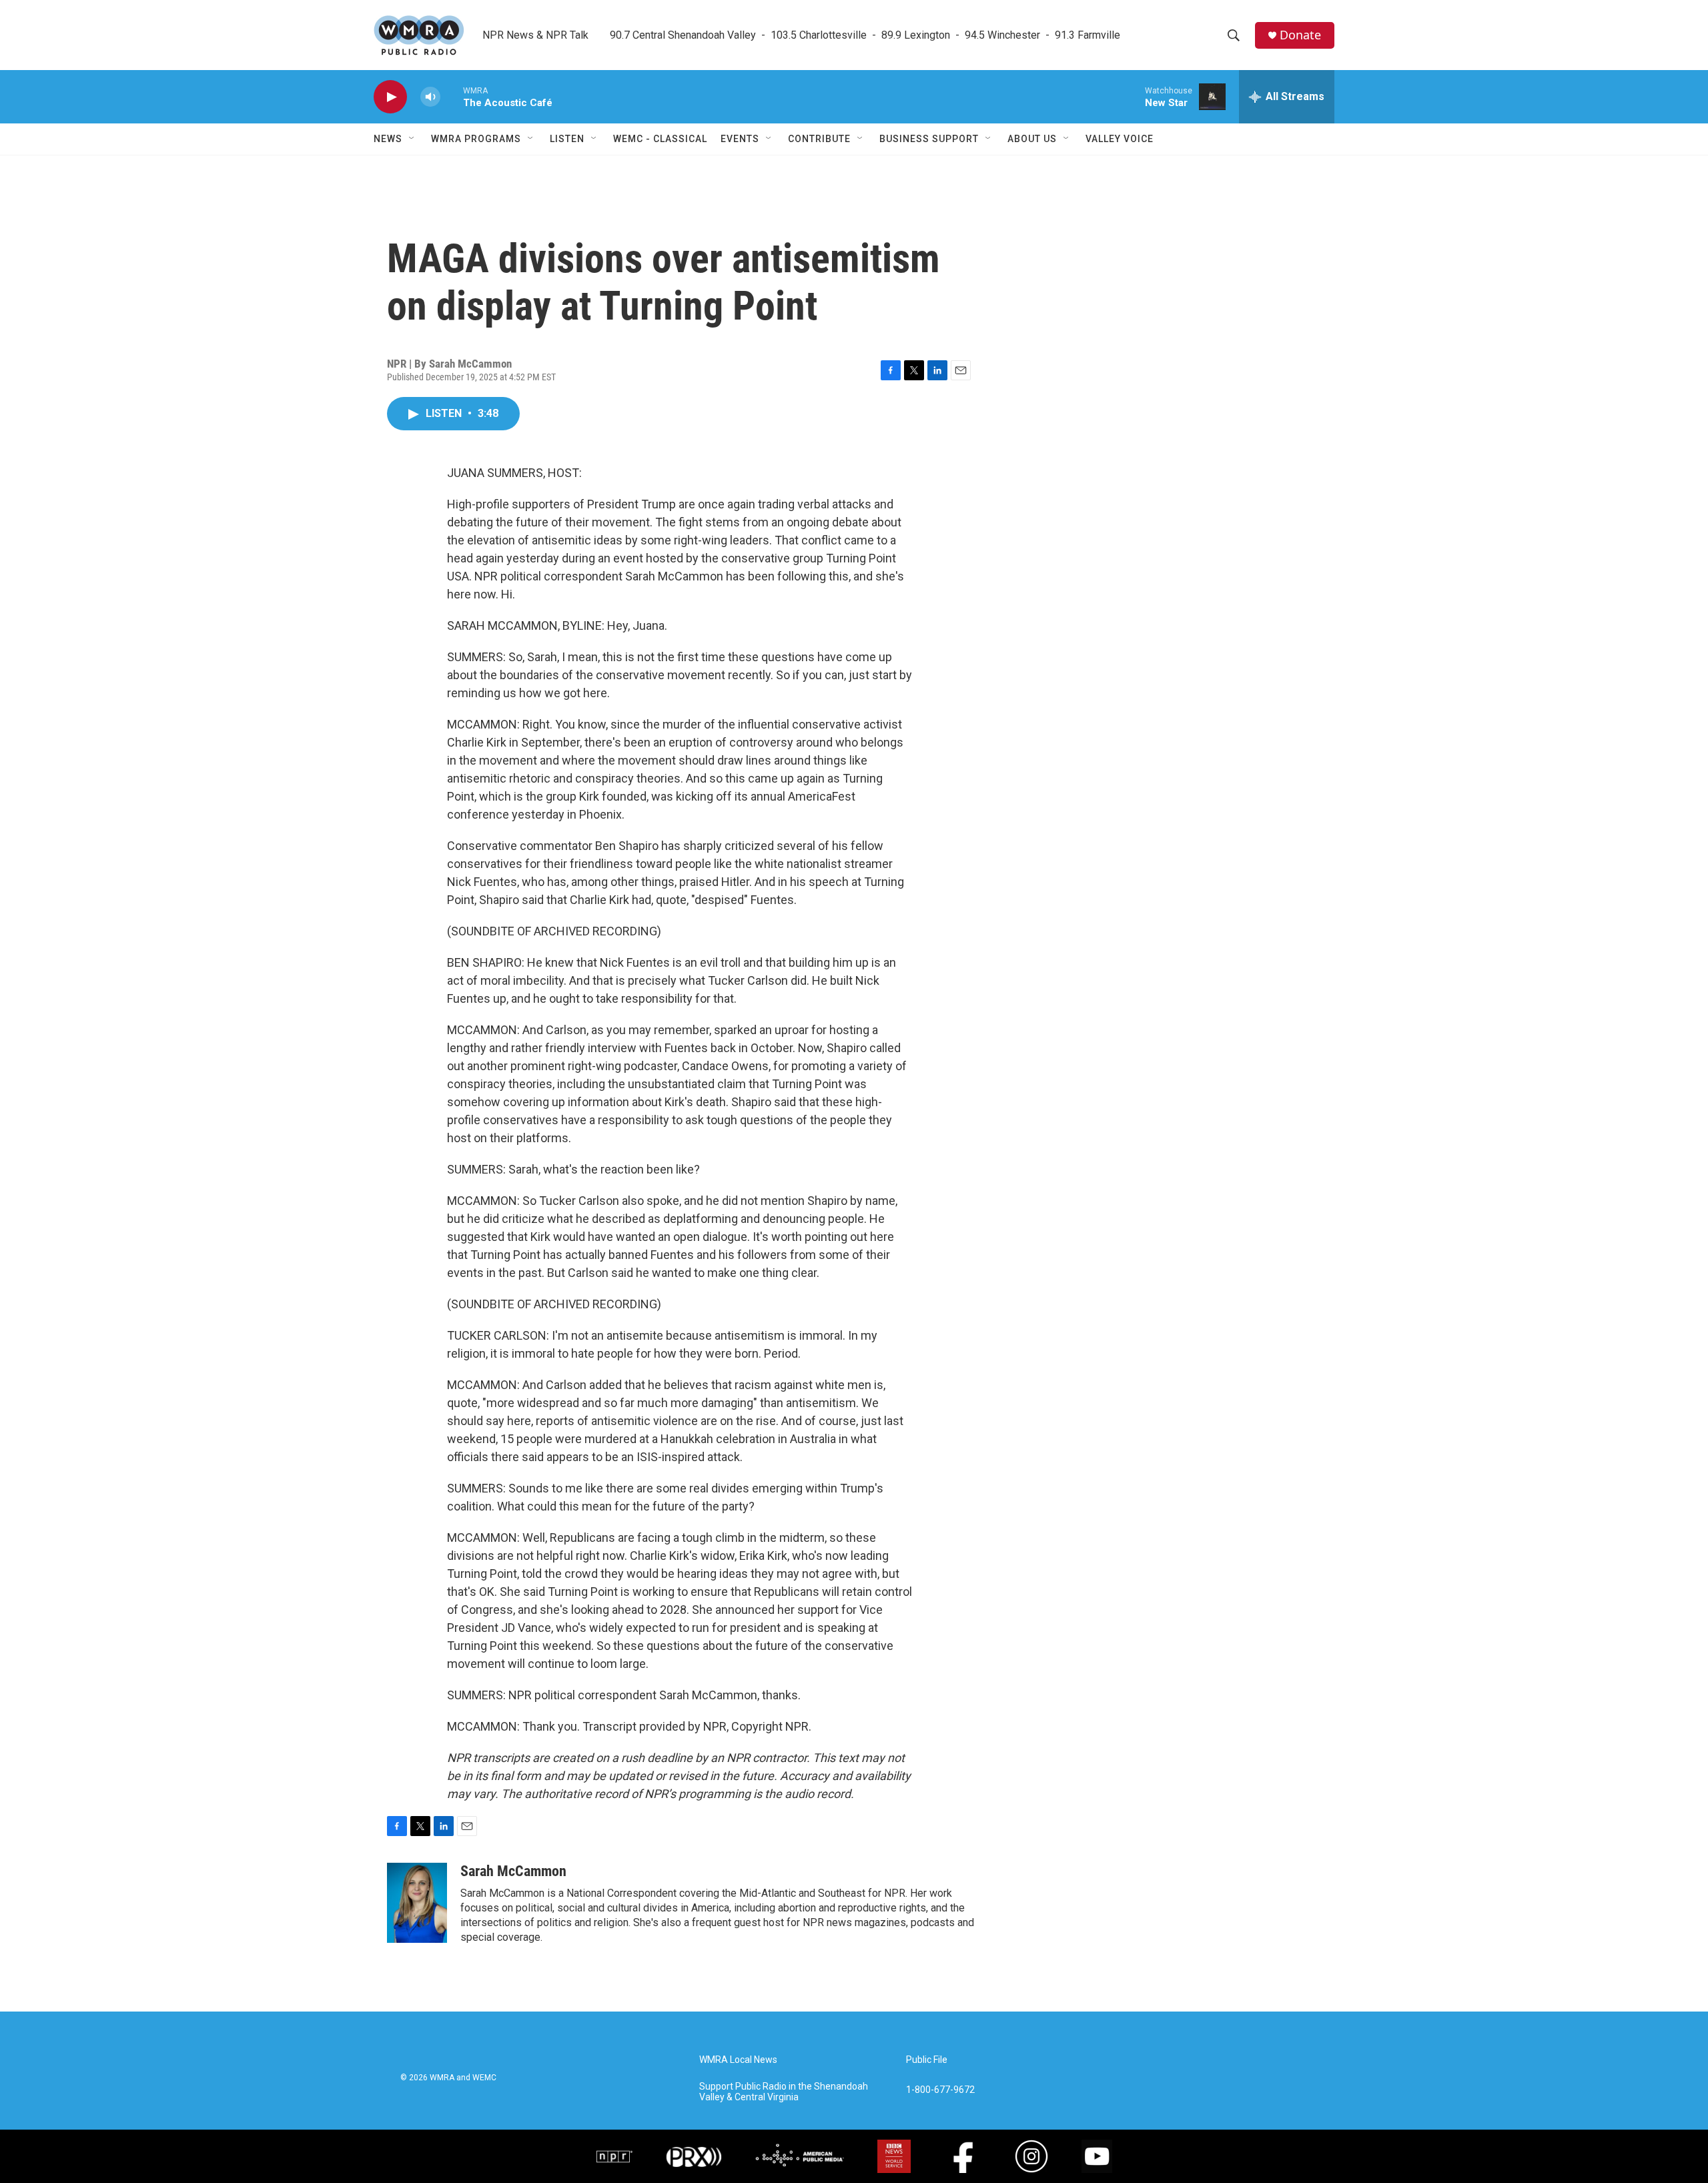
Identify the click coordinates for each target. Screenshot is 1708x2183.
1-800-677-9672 (940, 2090)
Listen (567, 139)
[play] (390, 97)
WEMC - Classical (660, 139)
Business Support (929, 139)
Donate (1300, 35)
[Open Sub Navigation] (412, 139)
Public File (927, 2060)
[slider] (452, 96)
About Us (1032, 139)
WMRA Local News (738, 2060)
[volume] (430, 97)
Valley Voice (1120, 139)
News (388, 139)
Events (740, 139)
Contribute (819, 139)
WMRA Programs (476, 139)
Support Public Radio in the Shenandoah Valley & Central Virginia (784, 2092)
